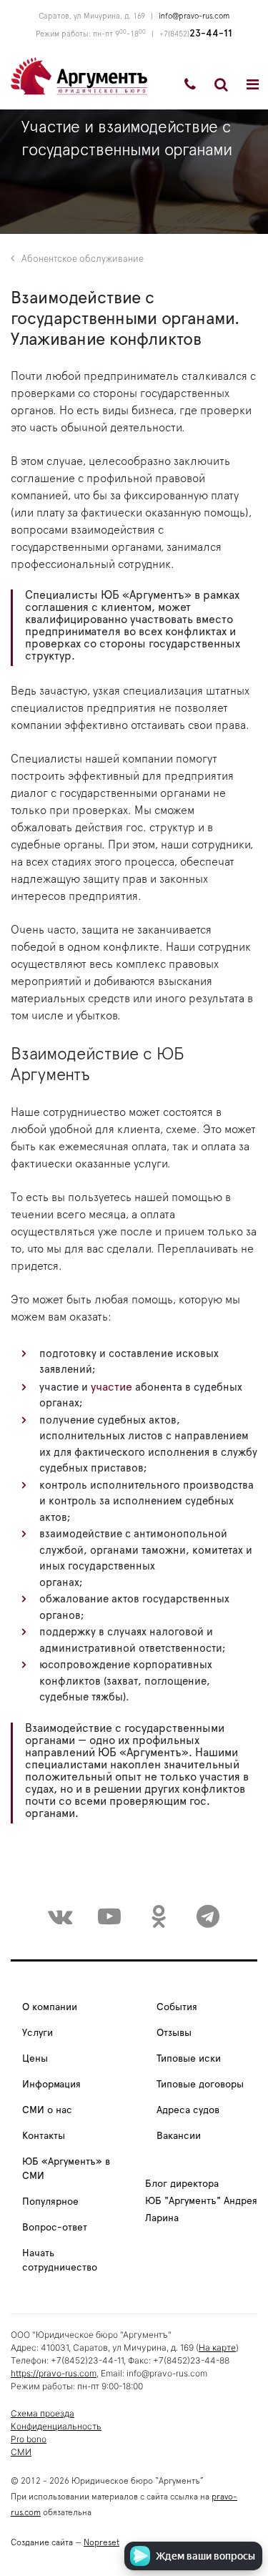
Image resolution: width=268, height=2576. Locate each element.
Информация (51, 2085)
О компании (50, 2007)
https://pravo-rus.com (54, 2373)
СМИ (21, 2452)
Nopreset (101, 2542)
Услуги (38, 2033)
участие (111, 1387)
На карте (217, 2347)
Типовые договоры (200, 2085)
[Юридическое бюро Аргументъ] (79, 75)
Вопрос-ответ (55, 2228)
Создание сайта (42, 2542)
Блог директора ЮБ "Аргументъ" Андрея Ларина (201, 2201)
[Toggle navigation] (253, 84)
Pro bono (29, 2439)
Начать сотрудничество (60, 2261)
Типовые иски (189, 2059)
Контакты (44, 2136)
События (177, 2007)
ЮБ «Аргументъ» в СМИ (66, 2169)
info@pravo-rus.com (194, 16)
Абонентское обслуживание (83, 259)
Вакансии (179, 2136)
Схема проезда (43, 2413)
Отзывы (174, 2033)
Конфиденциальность (56, 2426)
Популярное (50, 2202)
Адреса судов (188, 2110)
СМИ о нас (47, 2110)
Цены (35, 2059)
